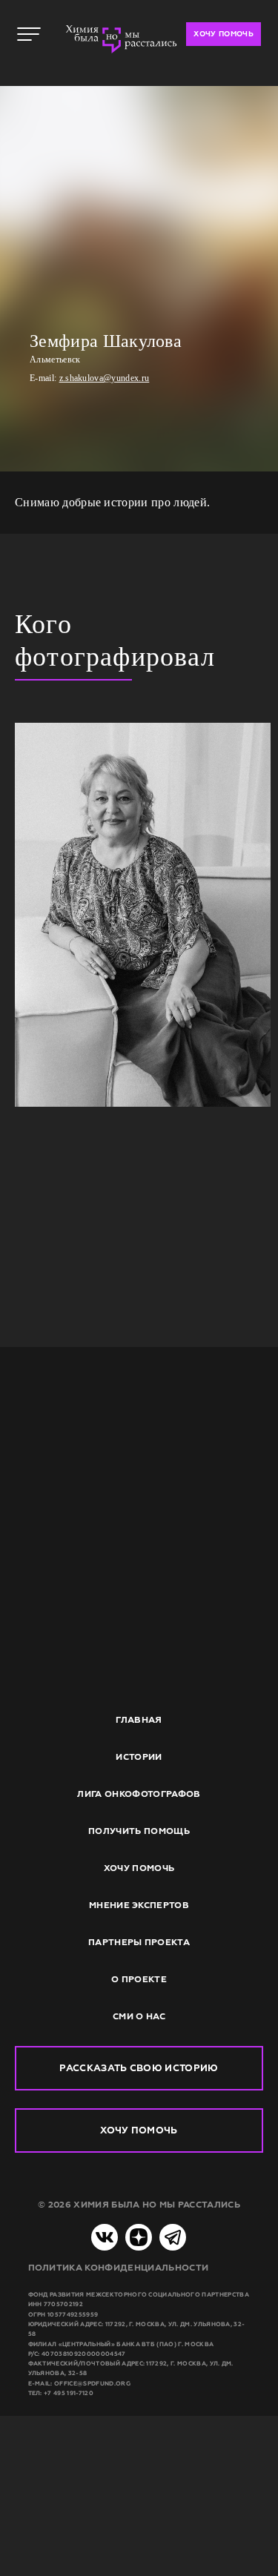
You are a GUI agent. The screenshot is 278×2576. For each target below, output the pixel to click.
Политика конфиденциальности (119, 2268)
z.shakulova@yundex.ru (105, 378)
